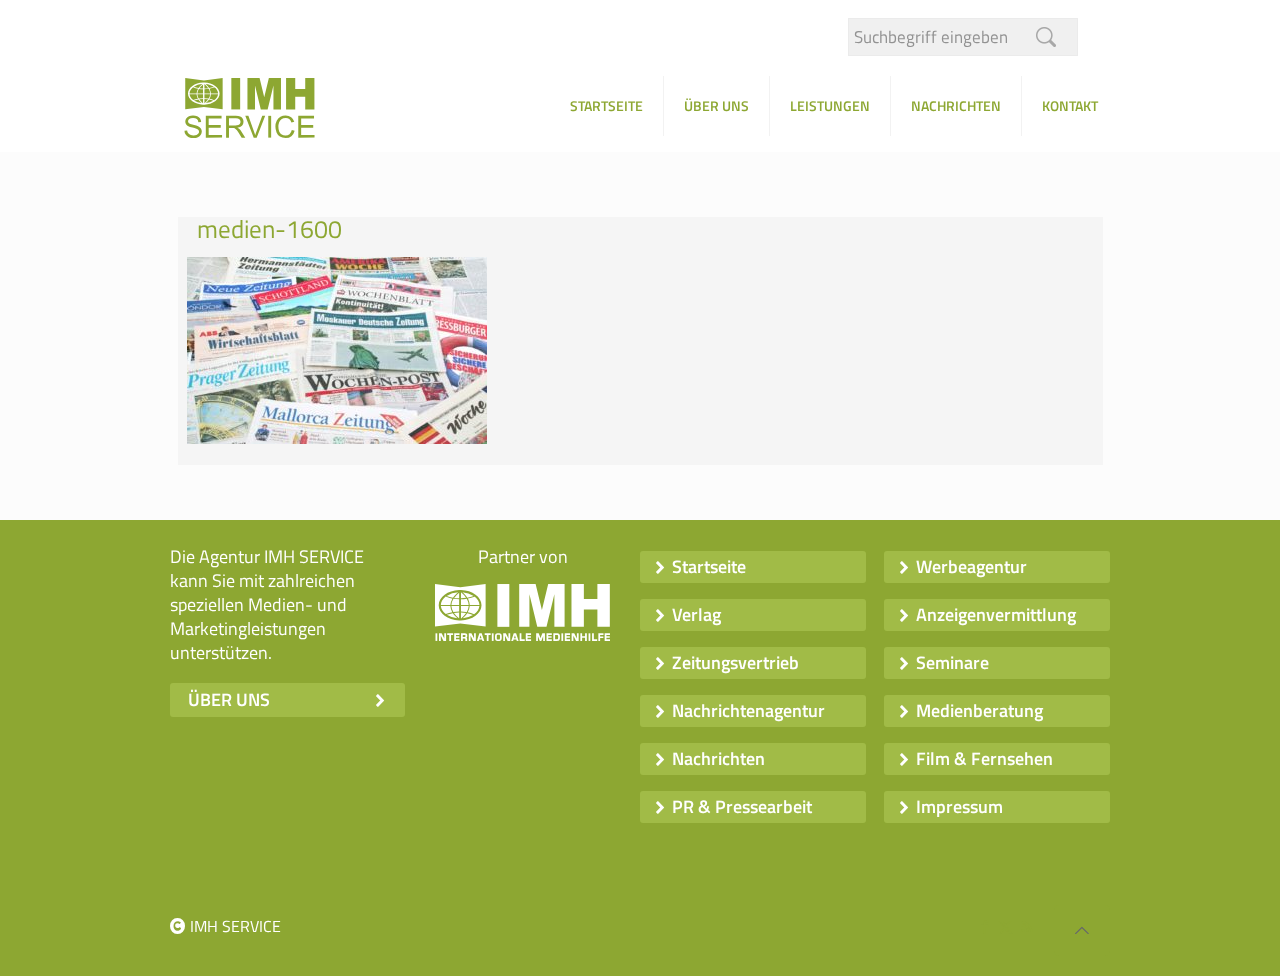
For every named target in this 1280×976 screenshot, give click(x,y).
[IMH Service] (274, 113)
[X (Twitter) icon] (1005, 926)
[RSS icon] (1026, 926)
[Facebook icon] (984, 926)
